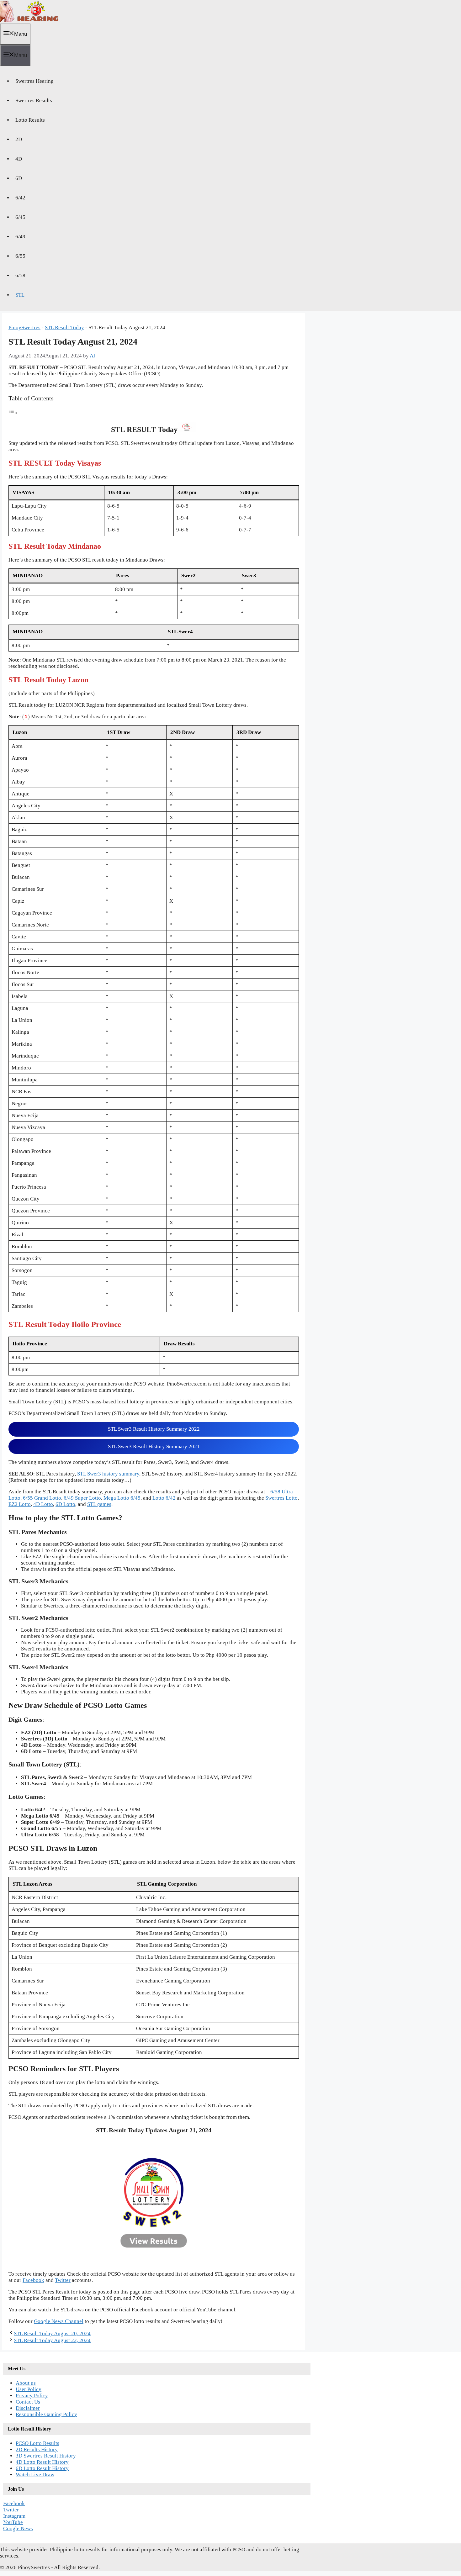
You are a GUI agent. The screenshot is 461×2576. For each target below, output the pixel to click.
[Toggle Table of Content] (13, 413)
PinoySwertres (24, 327)
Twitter (63, 2280)
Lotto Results (30, 120)
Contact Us (28, 2402)
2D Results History (37, 2449)
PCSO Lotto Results (37, 2443)
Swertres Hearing (34, 81)
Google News (18, 2528)
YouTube (13, 2522)
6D (19, 178)
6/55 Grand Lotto (42, 1498)
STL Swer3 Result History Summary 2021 (154, 1446)
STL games (99, 1504)
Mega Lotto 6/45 (122, 1498)
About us (26, 2383)
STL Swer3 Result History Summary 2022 (154, 1429)
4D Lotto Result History (42, 2462)
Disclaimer (28, 2408)
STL (20, 295)
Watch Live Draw (35, 2475)
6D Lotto (65, 1504)
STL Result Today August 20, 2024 (52, 2333)
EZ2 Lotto (20, 1504)
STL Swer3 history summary (108, 1474)
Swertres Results (34, 100)
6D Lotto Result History (42, 2468)
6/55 (20, 256)
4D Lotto (43, 1504)
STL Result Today (64, 327)
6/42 (20, 198)
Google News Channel (59, 2321)
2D (19, 139)
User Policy (29, 2389)
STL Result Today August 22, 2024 (52, 2340)
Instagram (14, 2516)
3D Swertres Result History (46, 2456)
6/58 (20, 275)
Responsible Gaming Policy (46, 2414)
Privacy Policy (32, 2396)
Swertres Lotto (281, 1498)
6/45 (20, 217)
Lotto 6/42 (164, 1498)
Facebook (33, 2280)
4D (19, 159)
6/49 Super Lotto (82, 1498)
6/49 (20, 237)
